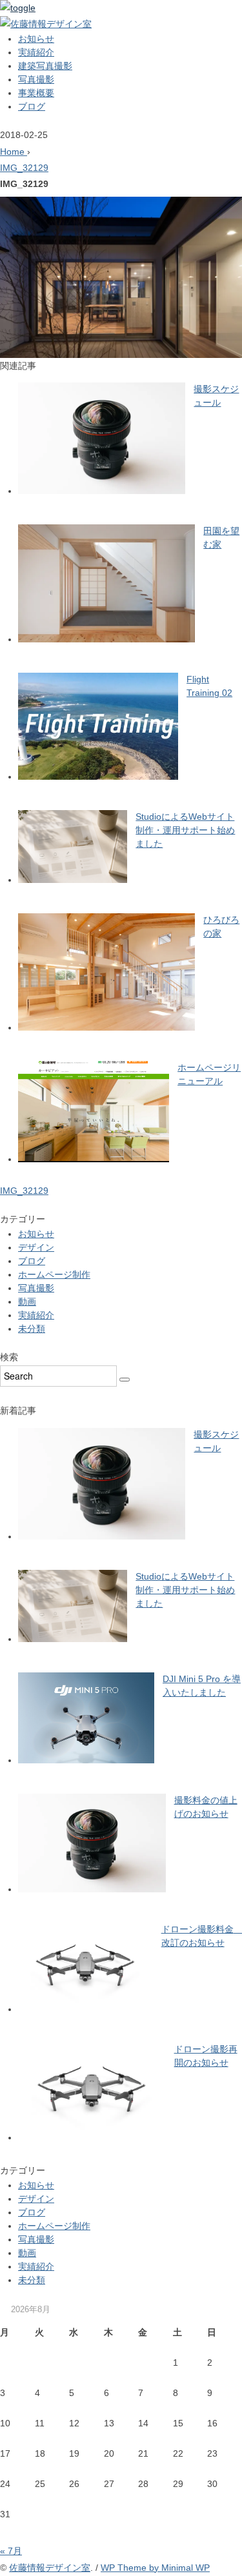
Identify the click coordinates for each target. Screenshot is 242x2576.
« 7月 (11, 2551)
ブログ (32, 106)
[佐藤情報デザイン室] (46, 24)
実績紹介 (36, 52)
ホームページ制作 (54, 1274)
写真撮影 (36, 79)
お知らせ (36, 39)
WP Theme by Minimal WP (155, 2568)
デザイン (36, 1247)
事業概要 (36, 93)
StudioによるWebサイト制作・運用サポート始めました (185, 830)
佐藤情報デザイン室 (50, 2568)
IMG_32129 (24, 168)
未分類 (32, 1329)
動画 (27, 1302)
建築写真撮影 (45, 66)
